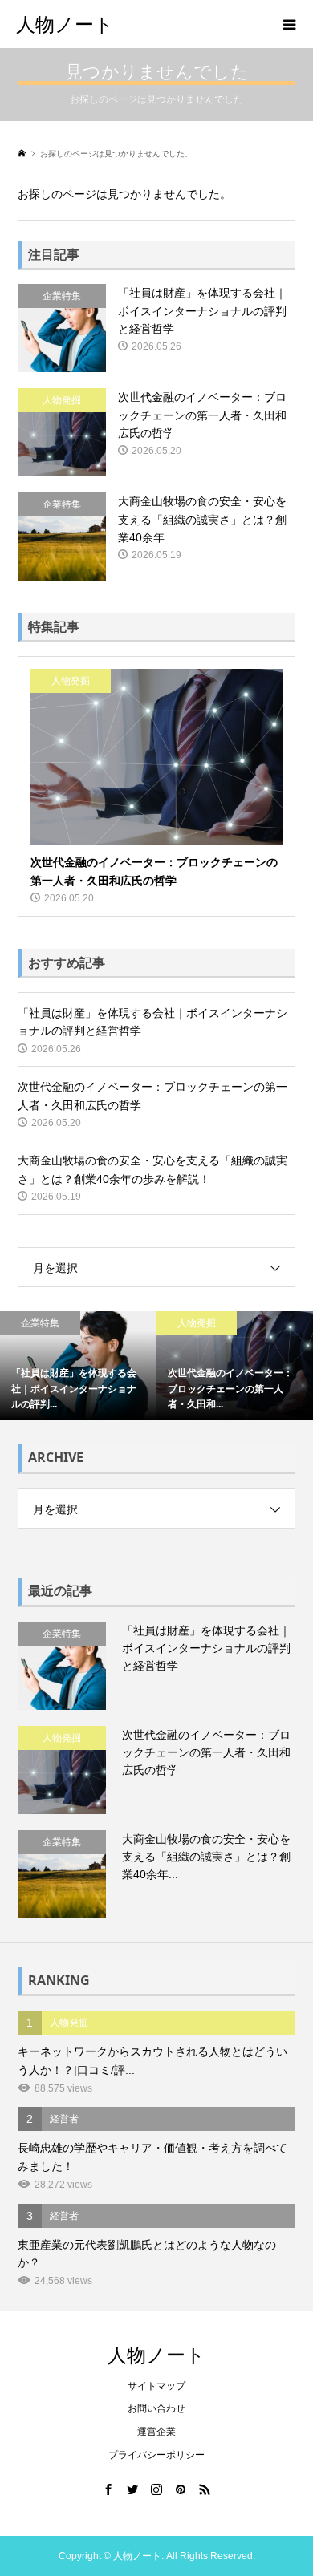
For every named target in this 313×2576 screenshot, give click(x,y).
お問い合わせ (156, 2408)
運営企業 (156, 2432)
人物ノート (65, 24)
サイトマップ (156, 2386)
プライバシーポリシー (156, 2455)
